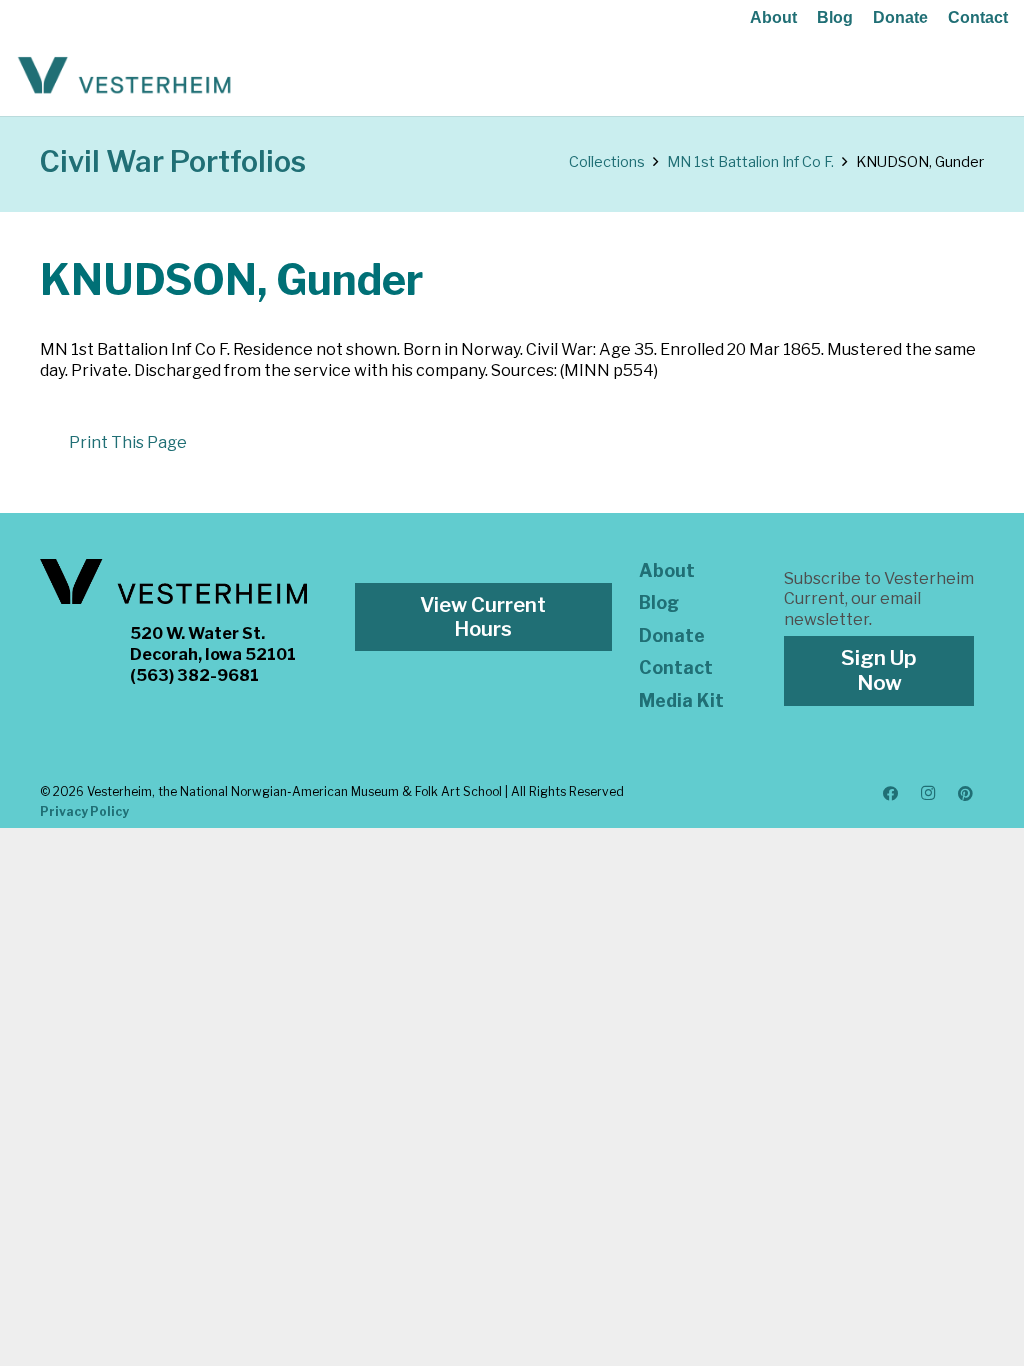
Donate (900, 17)
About (773, 17)
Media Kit (681, 700)
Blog (835, 17)
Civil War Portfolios (173, 161)
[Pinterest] (966, 794)
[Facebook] (891, 794)
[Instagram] (928, 794)
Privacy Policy (84, 811)
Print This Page (128, 442)
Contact (978, 17)
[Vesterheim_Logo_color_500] (124, 76)
